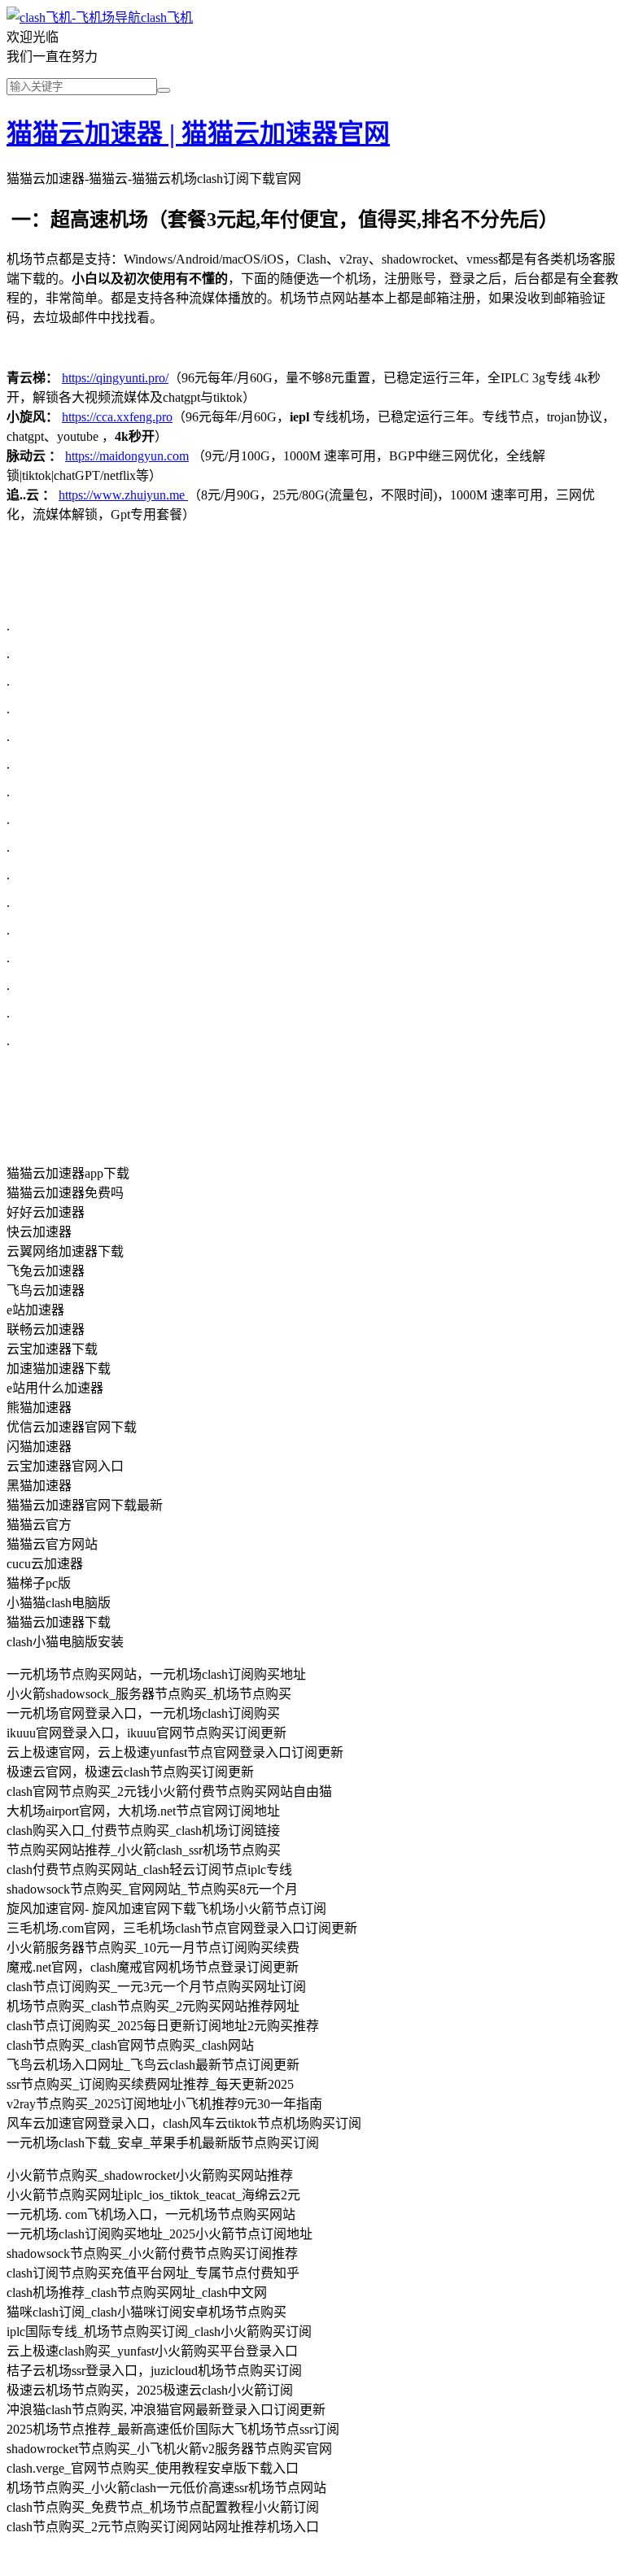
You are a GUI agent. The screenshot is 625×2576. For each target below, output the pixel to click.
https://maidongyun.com (127, 456)
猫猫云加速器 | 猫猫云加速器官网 (198, 133)
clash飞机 (167, 17)
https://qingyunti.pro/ (115, 378)
